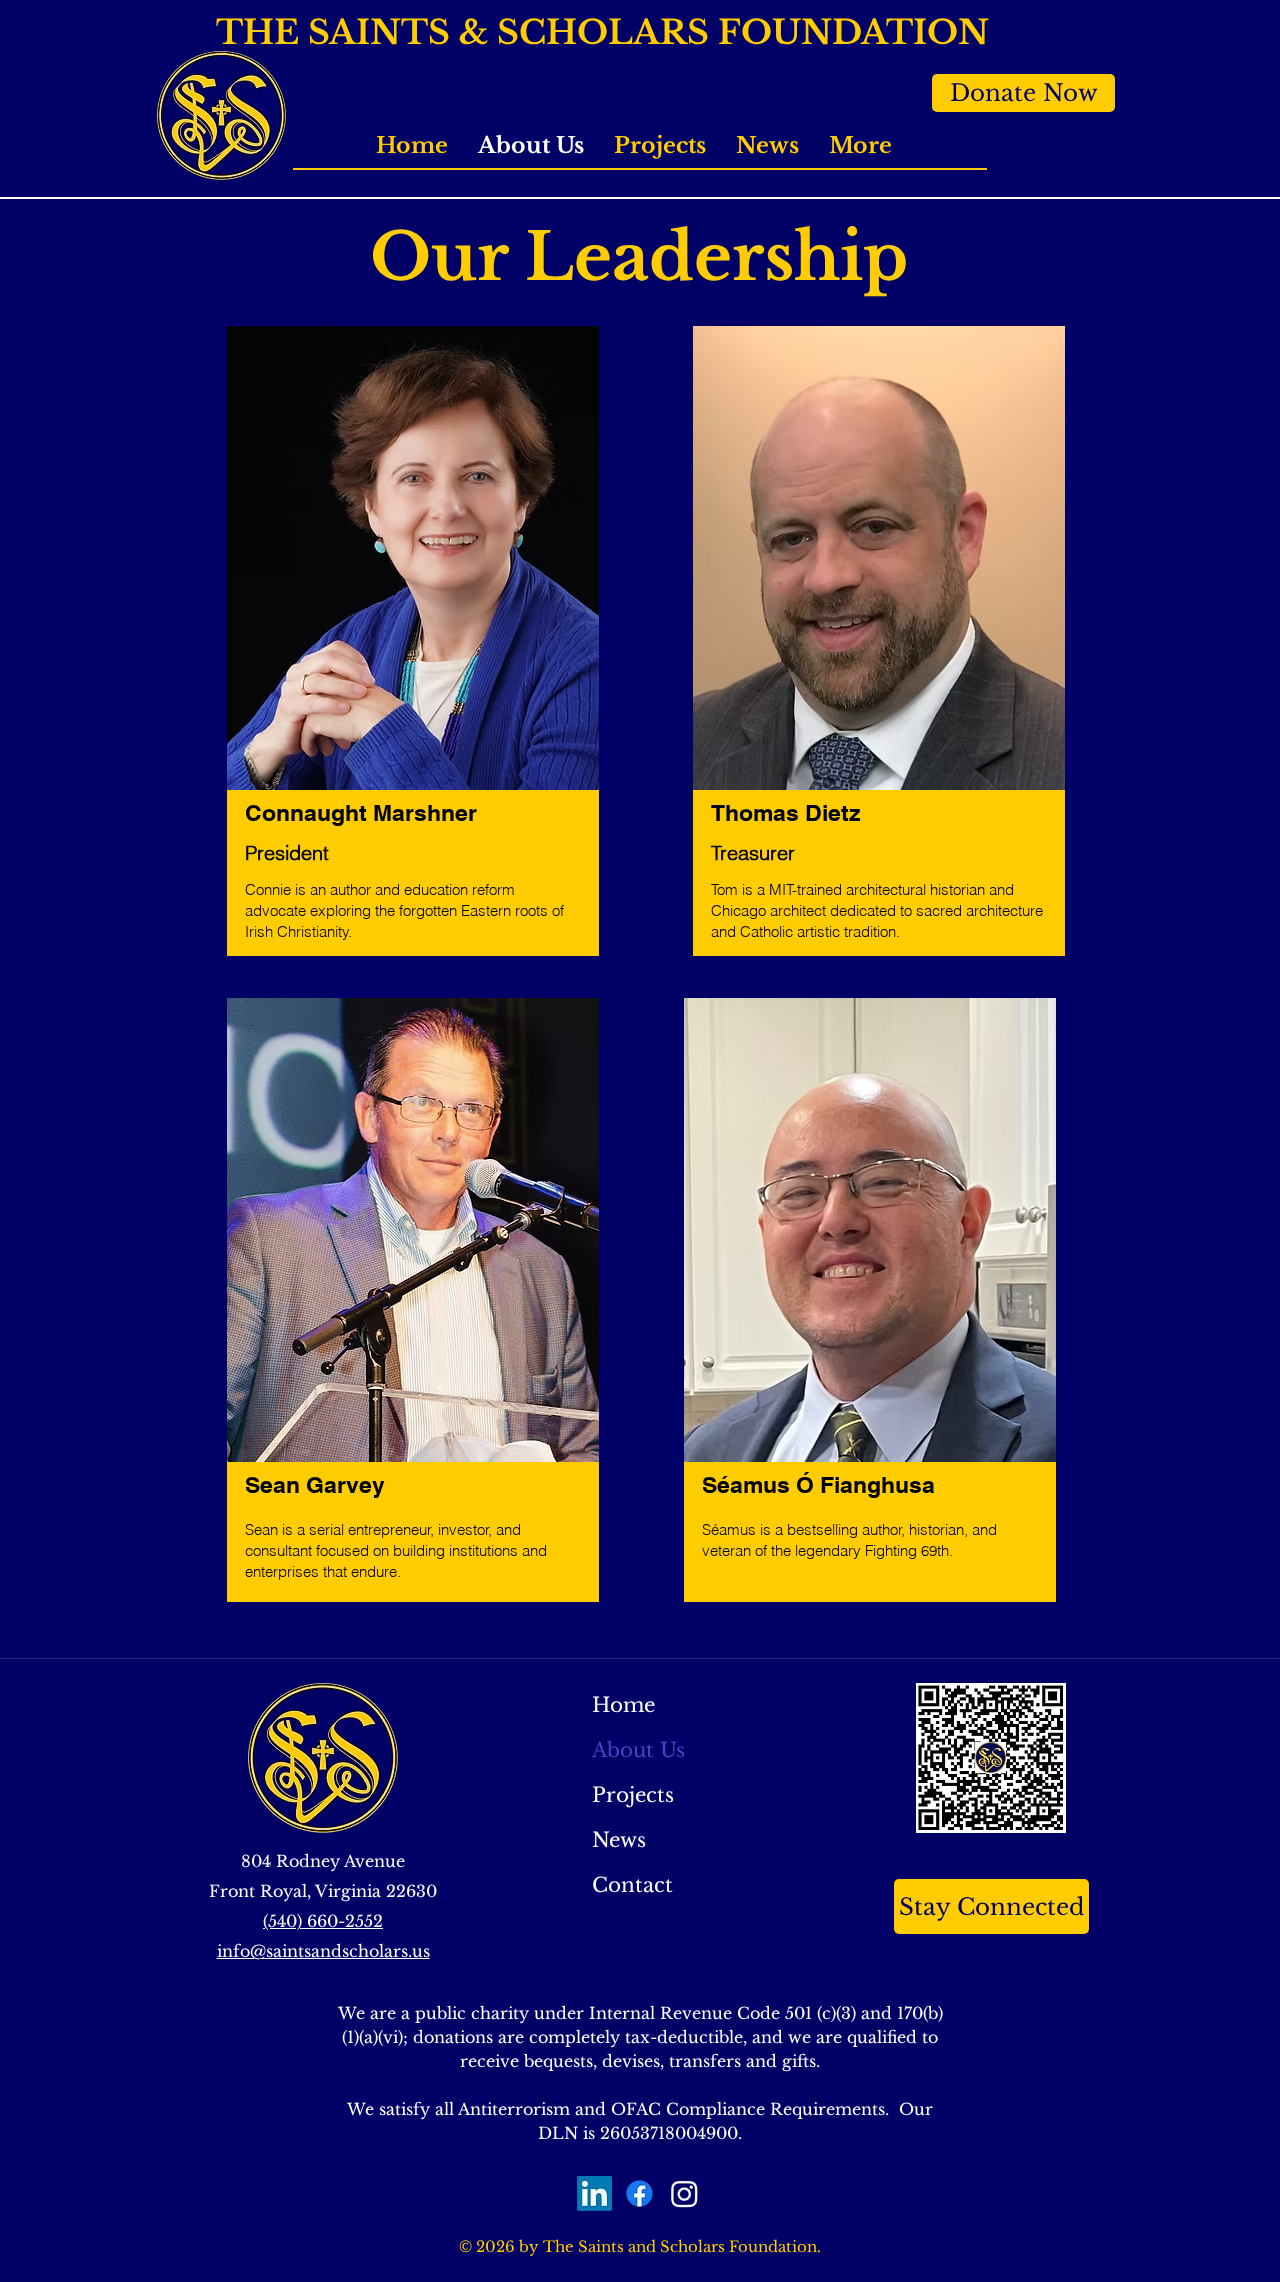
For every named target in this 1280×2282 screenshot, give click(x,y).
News (619, 1840)
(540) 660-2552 (323, 1921)
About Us (638, 1750)
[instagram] (684, 2193)
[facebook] (639, 2193)
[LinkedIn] (594, 2193)
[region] (413, 651)
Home (623, 1705)
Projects (633, 1795)
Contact (632, 1885)
